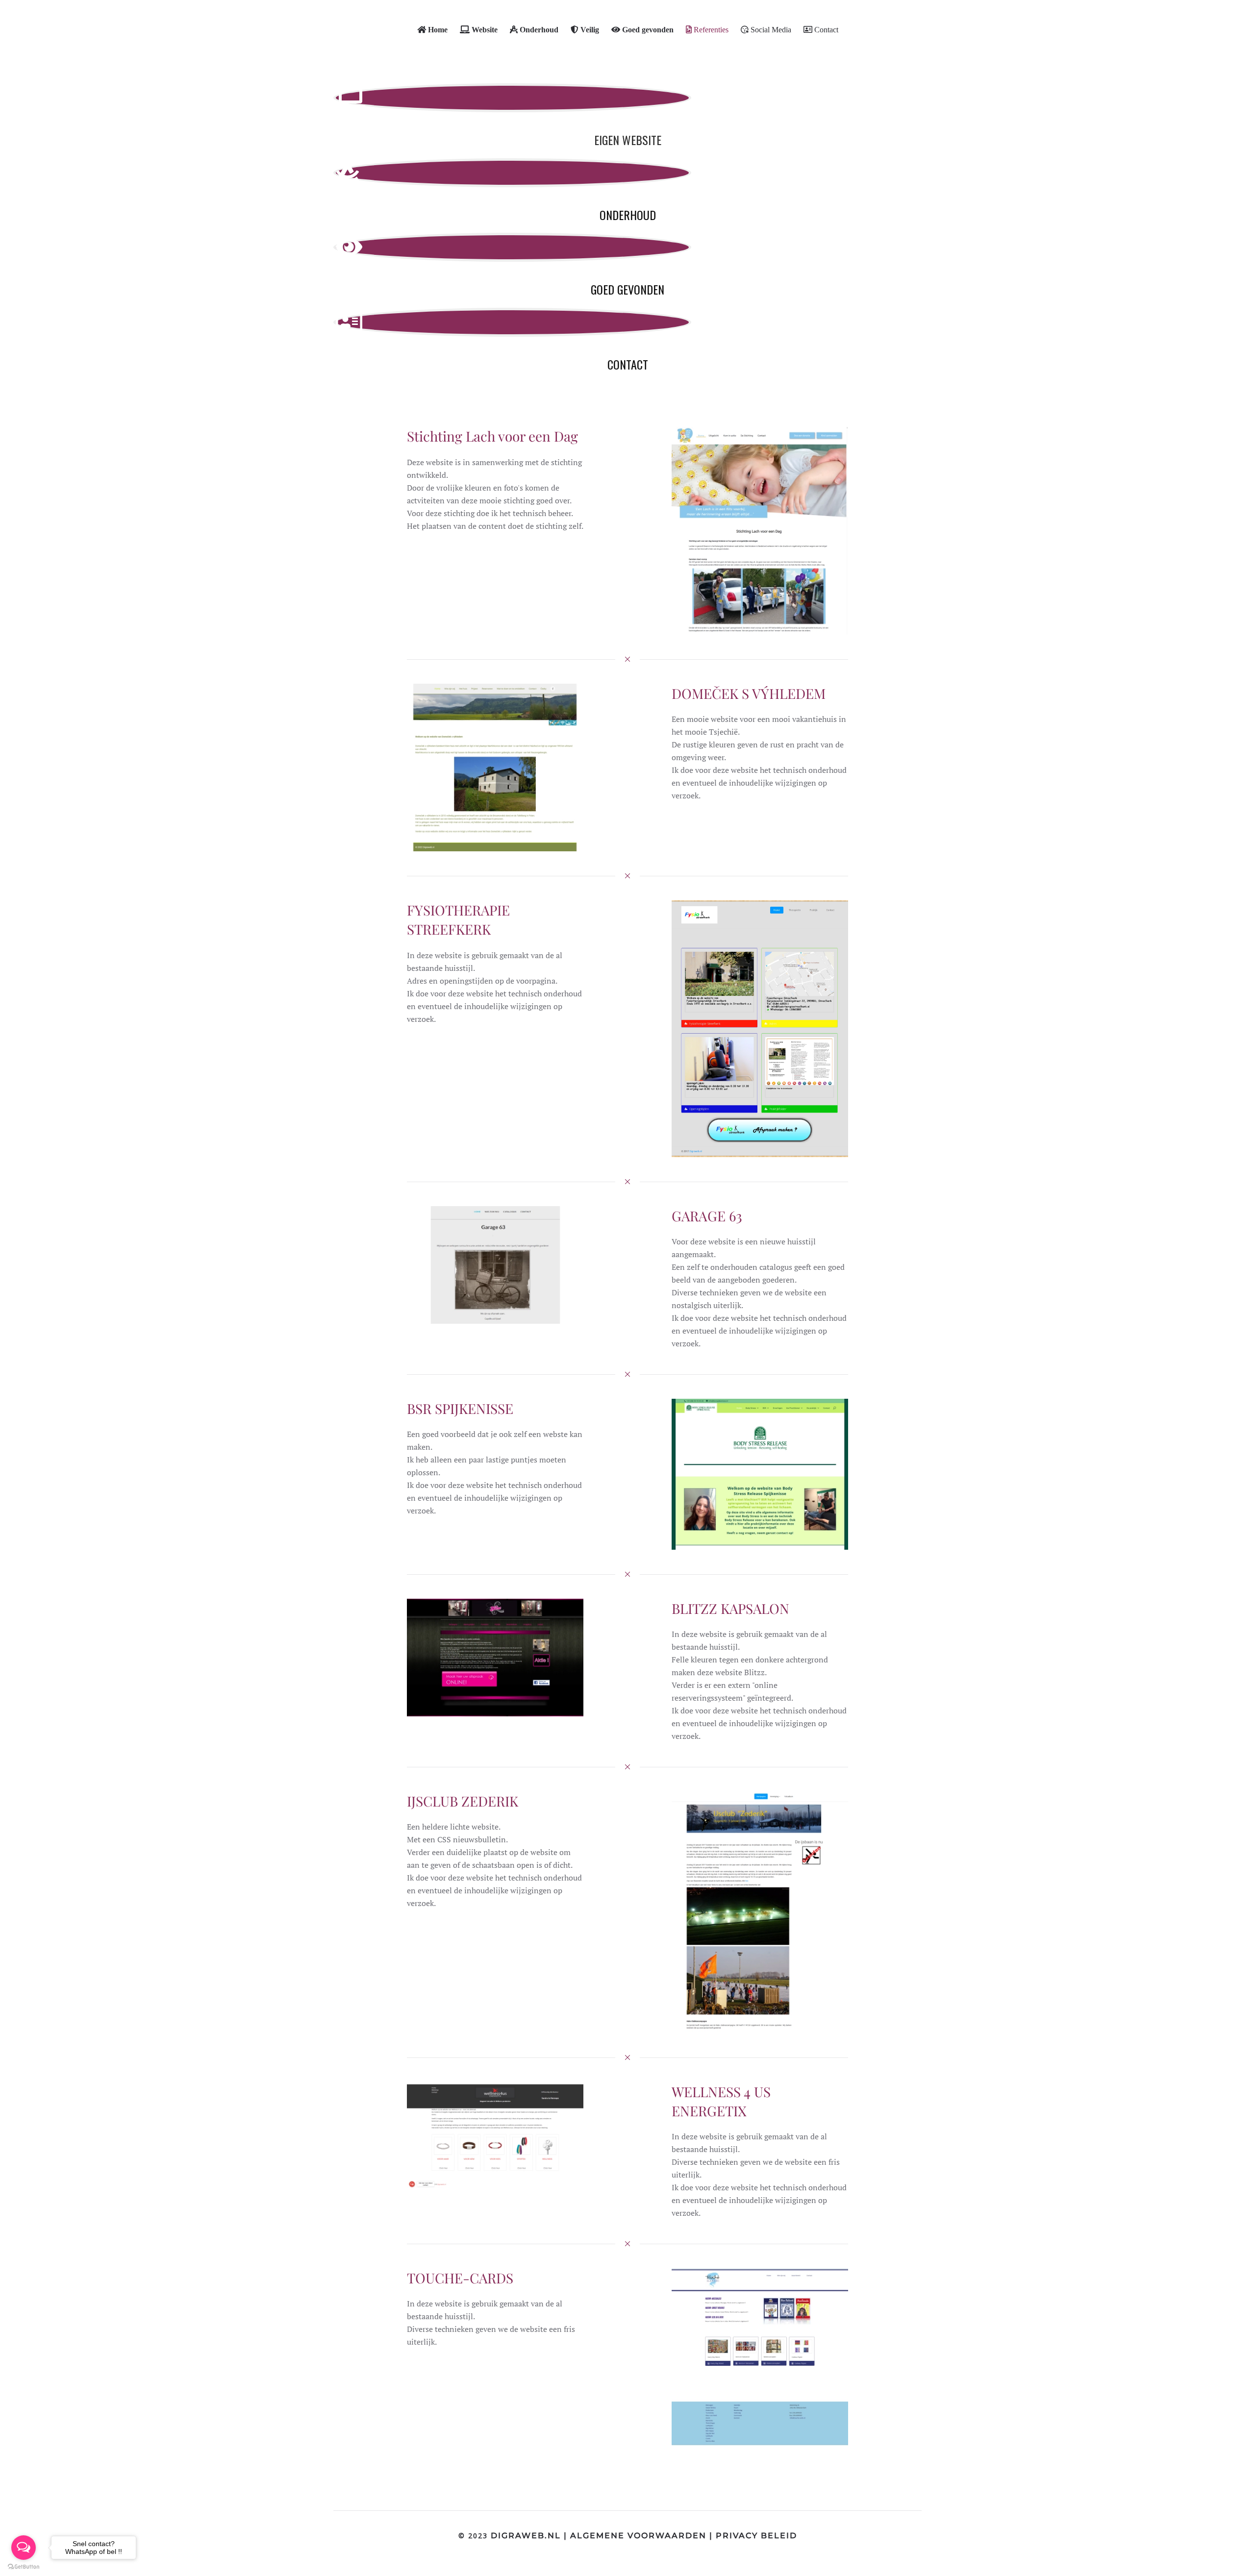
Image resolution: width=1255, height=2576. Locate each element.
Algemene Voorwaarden (638, 2536)
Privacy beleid (756, 2536)
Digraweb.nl (526, 2536)
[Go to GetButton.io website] (24, 2566)
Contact (628, 364)
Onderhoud (628, 215)
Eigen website (628, 140)
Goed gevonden (627, 289)
